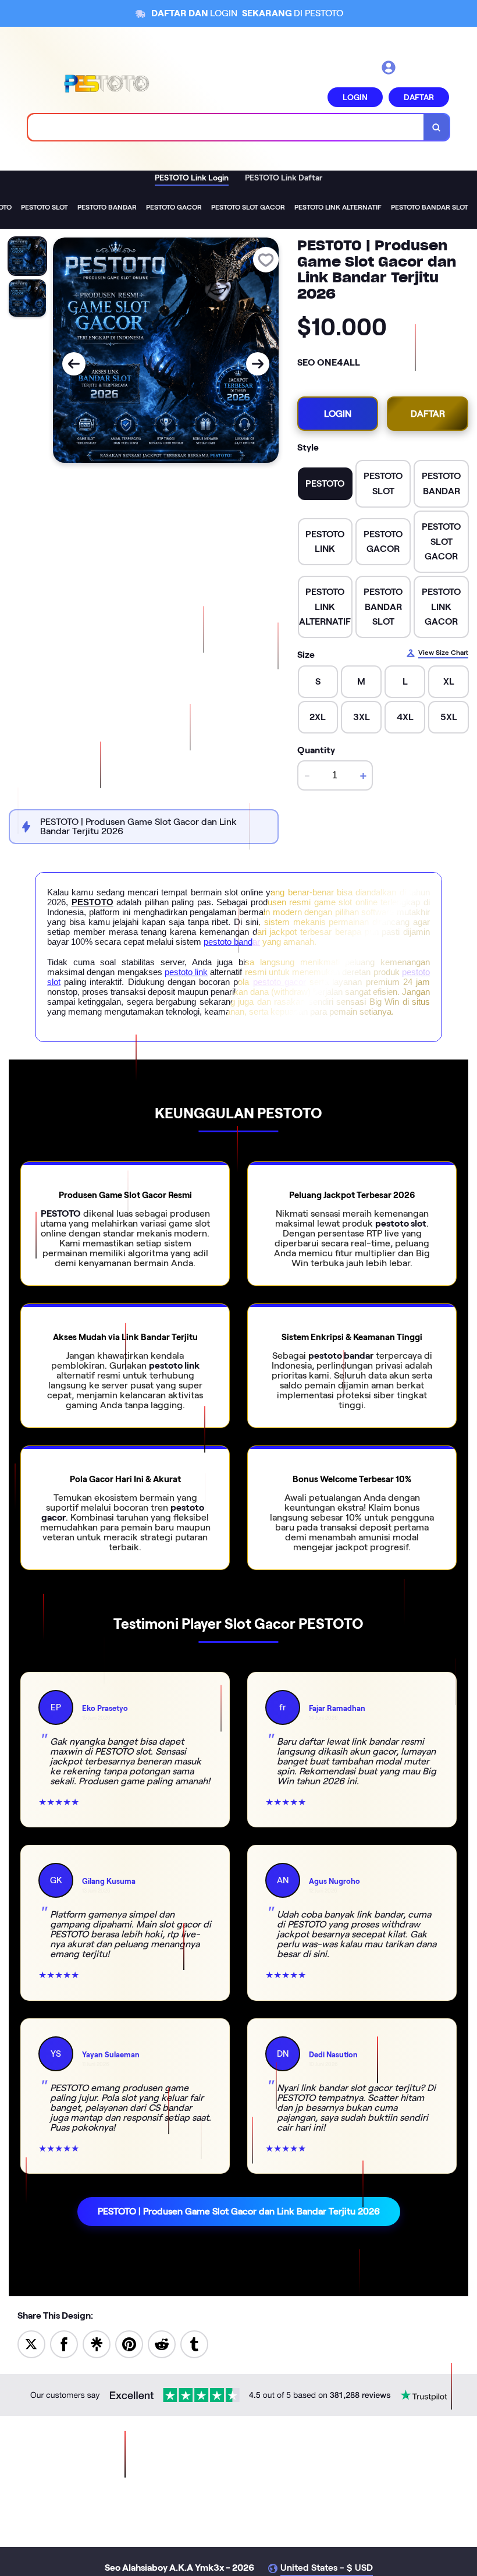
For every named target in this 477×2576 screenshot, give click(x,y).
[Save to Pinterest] (129, 2344)
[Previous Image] (74, 364)
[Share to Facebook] (64, 2344)
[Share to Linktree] (97, 2344)
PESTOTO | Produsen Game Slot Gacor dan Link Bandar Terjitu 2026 (239, 2211)
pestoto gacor (280, 982)
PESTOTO (92, 902)
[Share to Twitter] (31, 2344)
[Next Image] (258, 364)
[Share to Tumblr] (194, 2344)
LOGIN (355, 97)
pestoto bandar (232, 942)
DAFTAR (419, 97)
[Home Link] (106, 83)
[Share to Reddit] (162, 2344)
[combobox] (226, 127)
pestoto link (186, 972)
